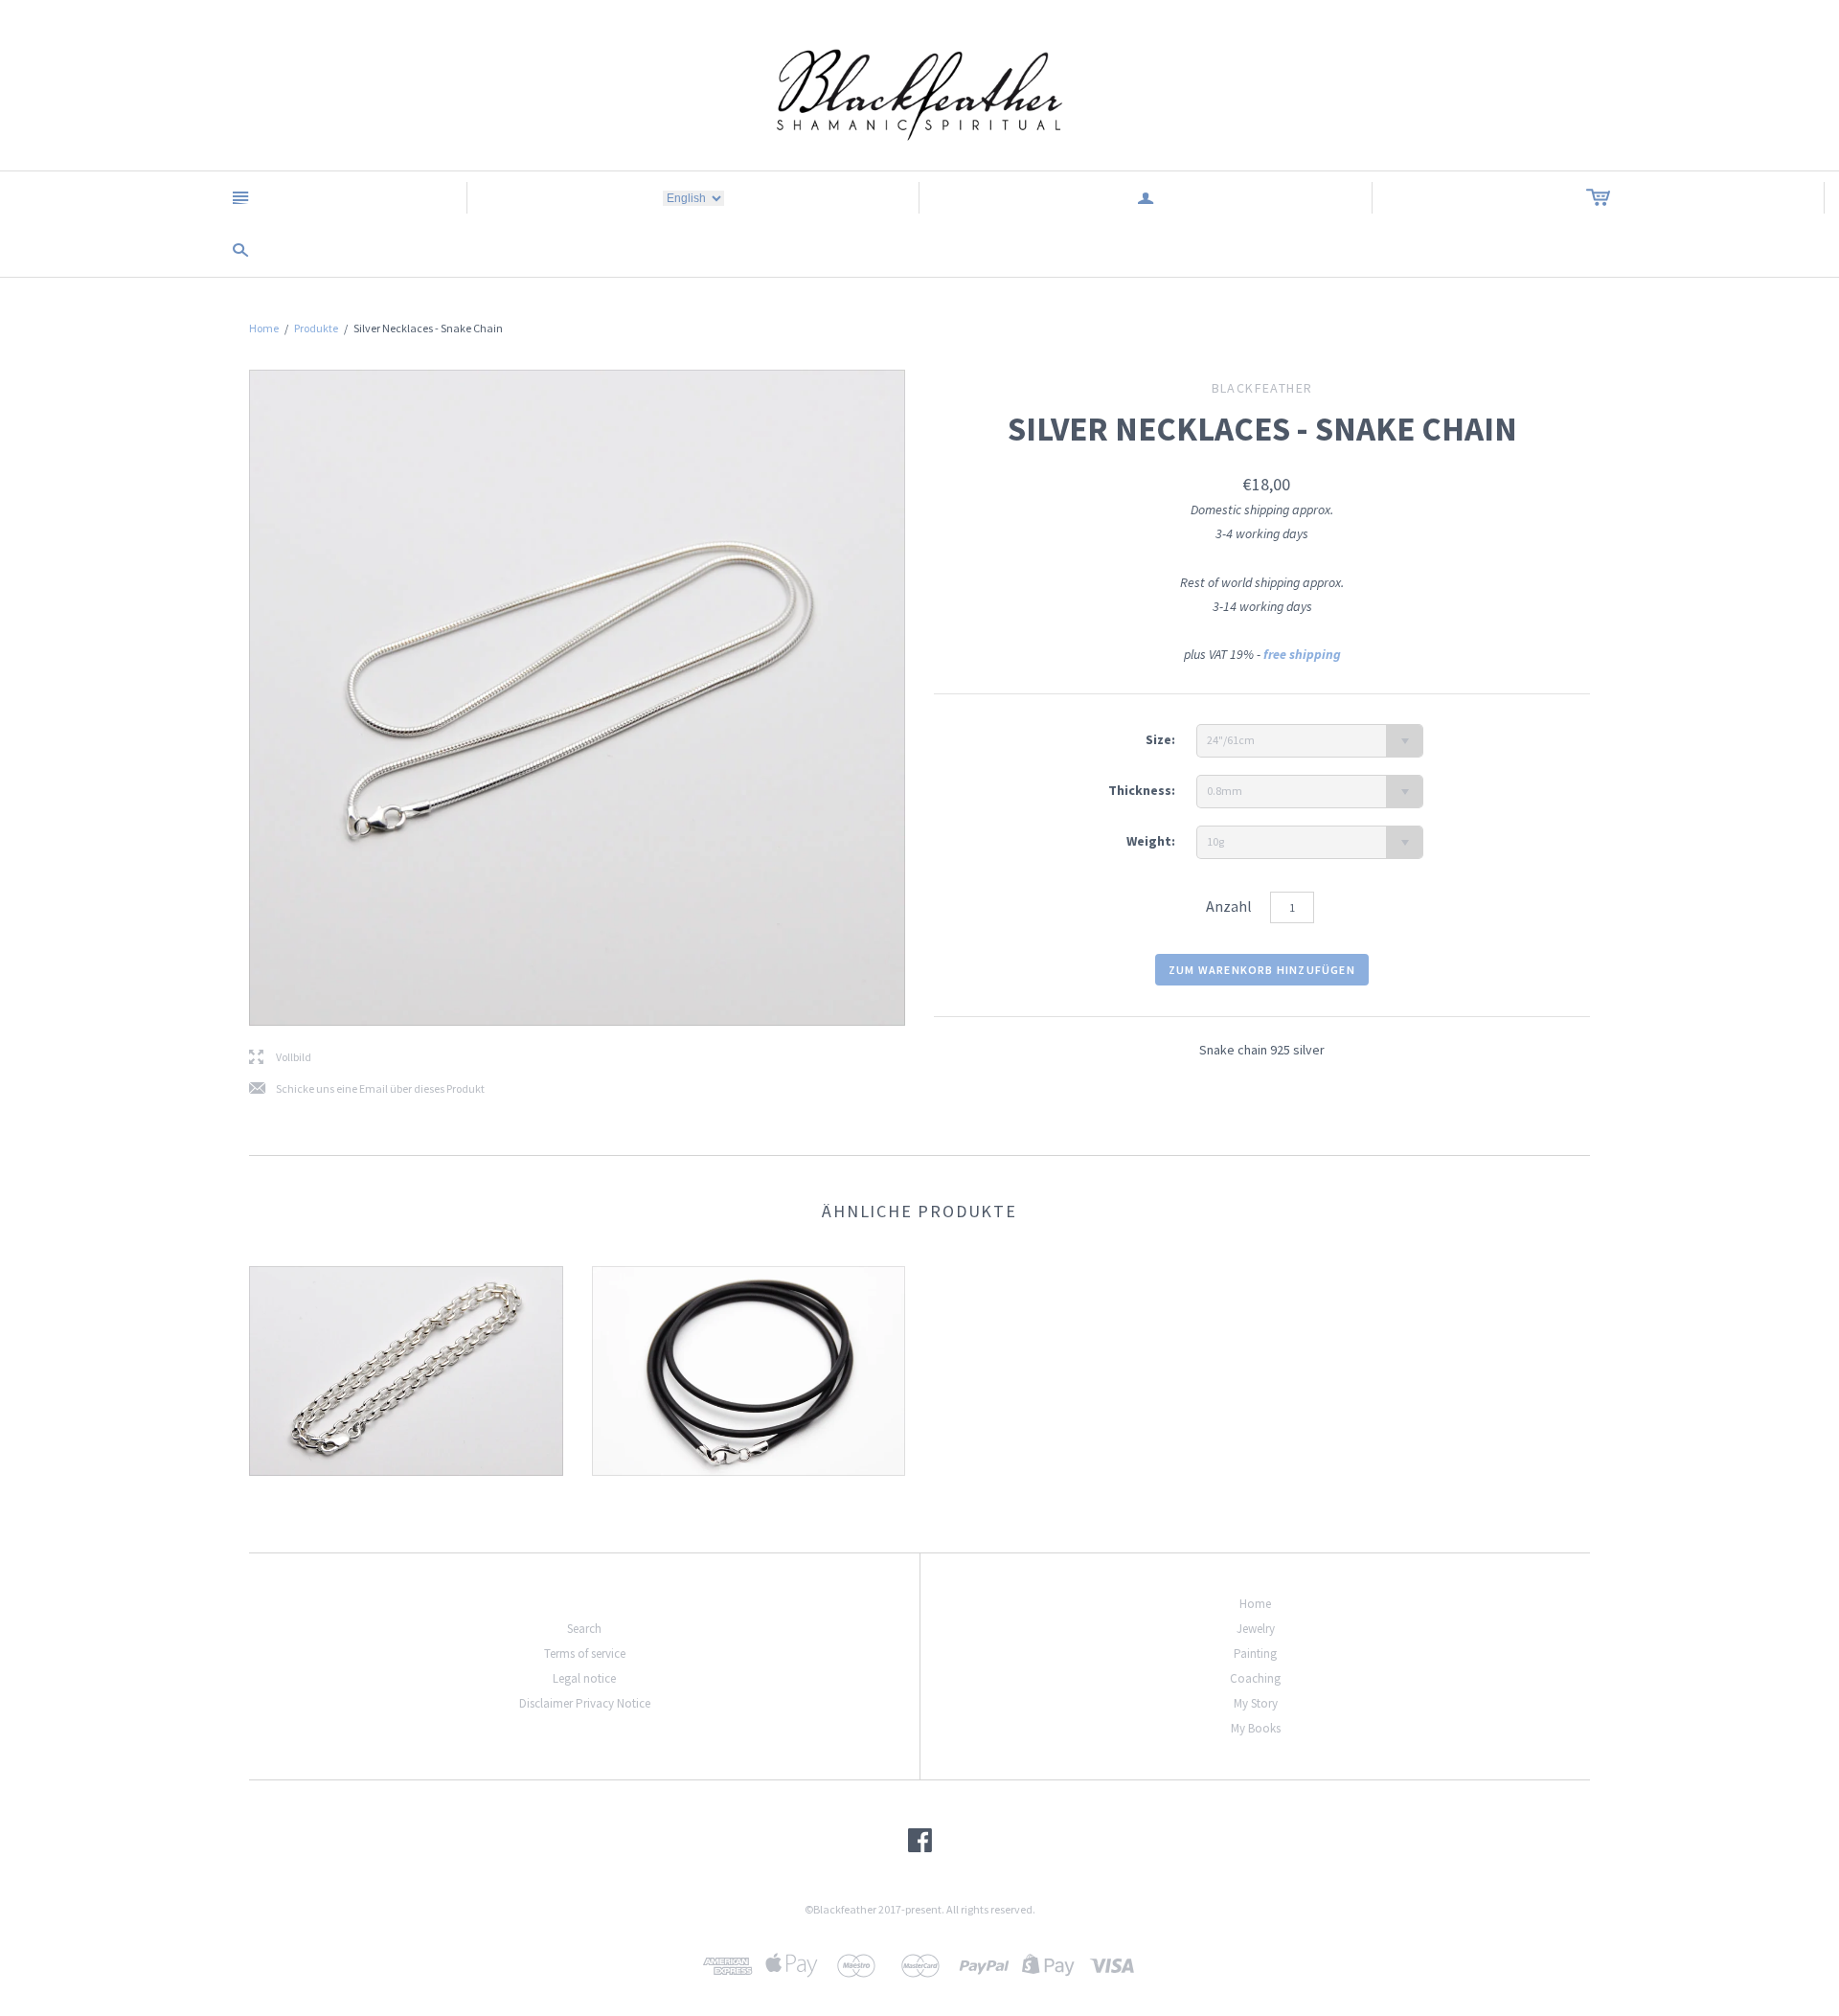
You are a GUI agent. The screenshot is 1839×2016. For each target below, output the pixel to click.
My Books (1256, 1728)
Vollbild (280, 1058)
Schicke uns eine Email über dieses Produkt (367, 1089)
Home (264, 328)
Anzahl (1229, 906)
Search (584, 1629)
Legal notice (584, 1678)
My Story (1256, 1703)
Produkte (316, 328)
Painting (1255, 1654)
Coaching (1255, 1678)
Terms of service (585, 1654)
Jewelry (1256, 1629)
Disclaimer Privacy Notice (585, 1703)
